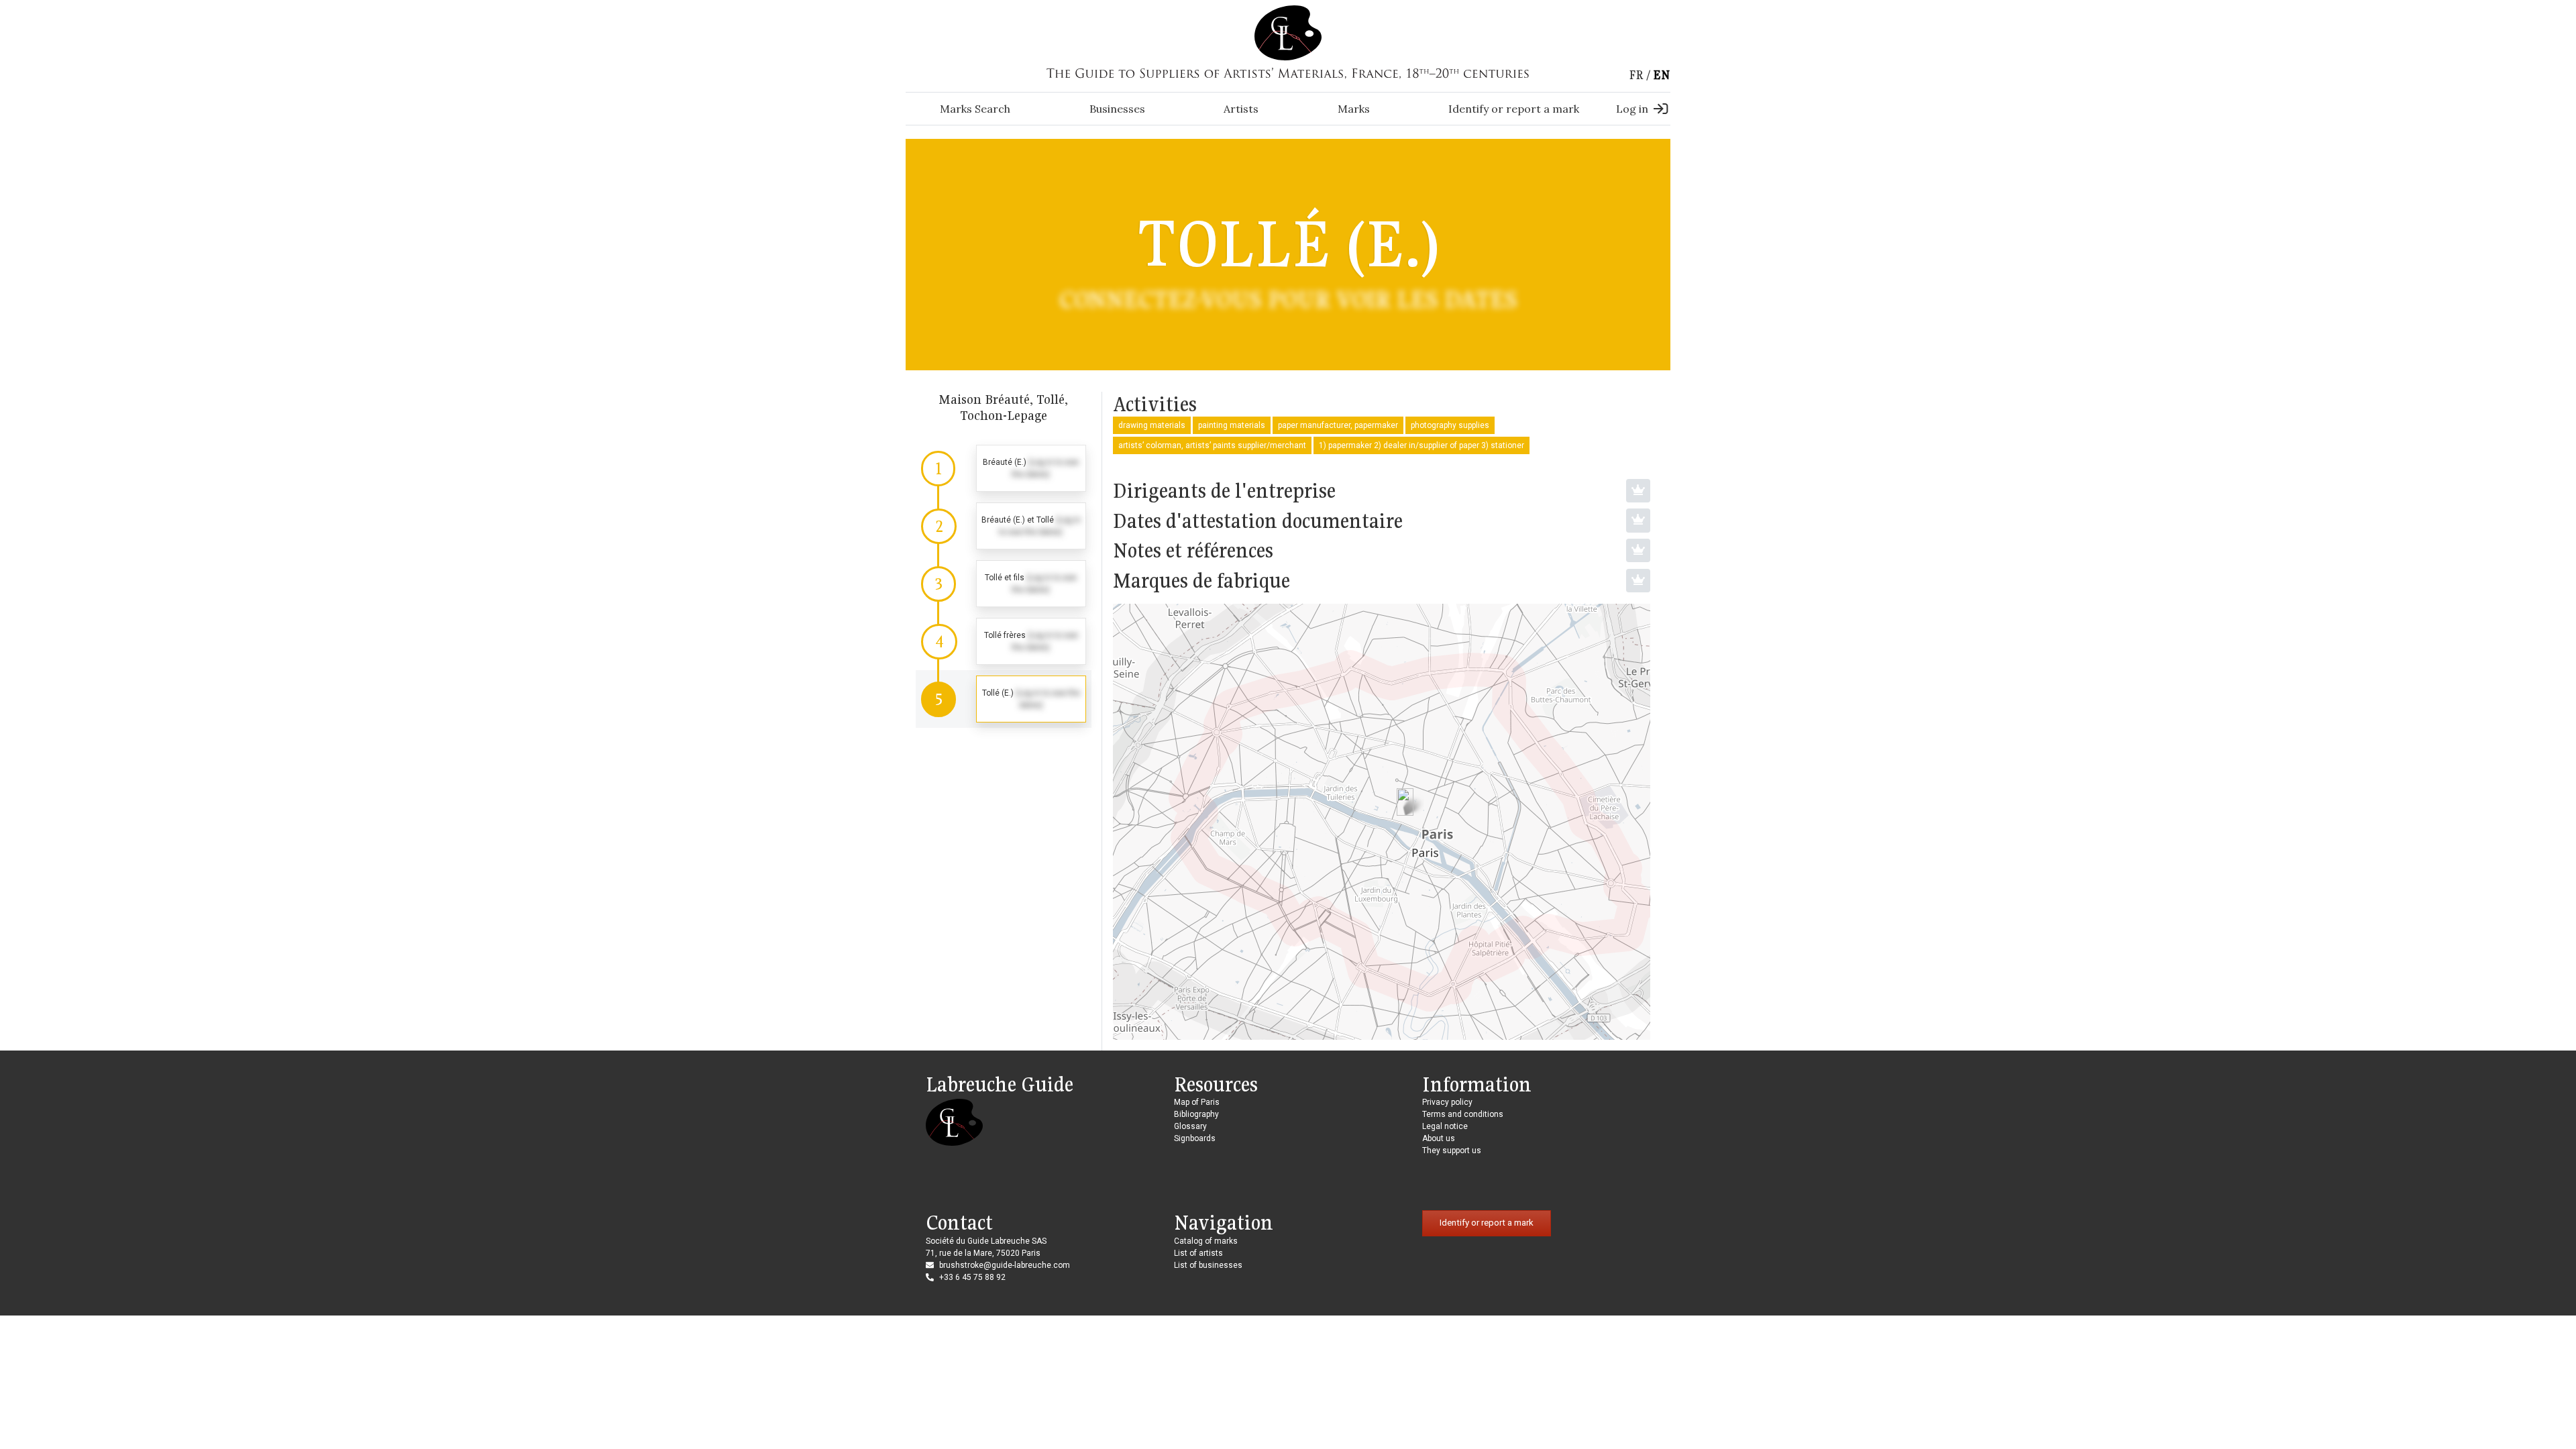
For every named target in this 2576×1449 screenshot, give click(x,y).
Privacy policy (1447, 1102)
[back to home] (1288, 32)
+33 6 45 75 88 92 (972, 1277)
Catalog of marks (1206, 1241)
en (1662, 75)
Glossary (1190, 1126)
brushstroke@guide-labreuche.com (1005, 1265)
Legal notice (1445, 1126)
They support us (1452, 1150)
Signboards (1195, 1138)
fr (1636, 75)
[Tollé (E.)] (1405, 802)
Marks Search (975, 109)
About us (1439, 1138)
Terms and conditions (1463, 1114)
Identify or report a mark (1514, 109)
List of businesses (1208, 1265)
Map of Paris (1197, 1102)
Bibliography (1196, 1114)
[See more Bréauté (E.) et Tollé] (1004, 526)
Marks (1354, 109)
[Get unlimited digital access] (1638, 491)
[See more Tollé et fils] (1004, 584)
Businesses (1117, 109)
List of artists (1198, 1253)
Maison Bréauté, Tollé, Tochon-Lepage (1003, 407)
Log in (1632, 109)
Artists (1241, 109)
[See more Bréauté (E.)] (1004, 468)
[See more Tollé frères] (1004, 641)
